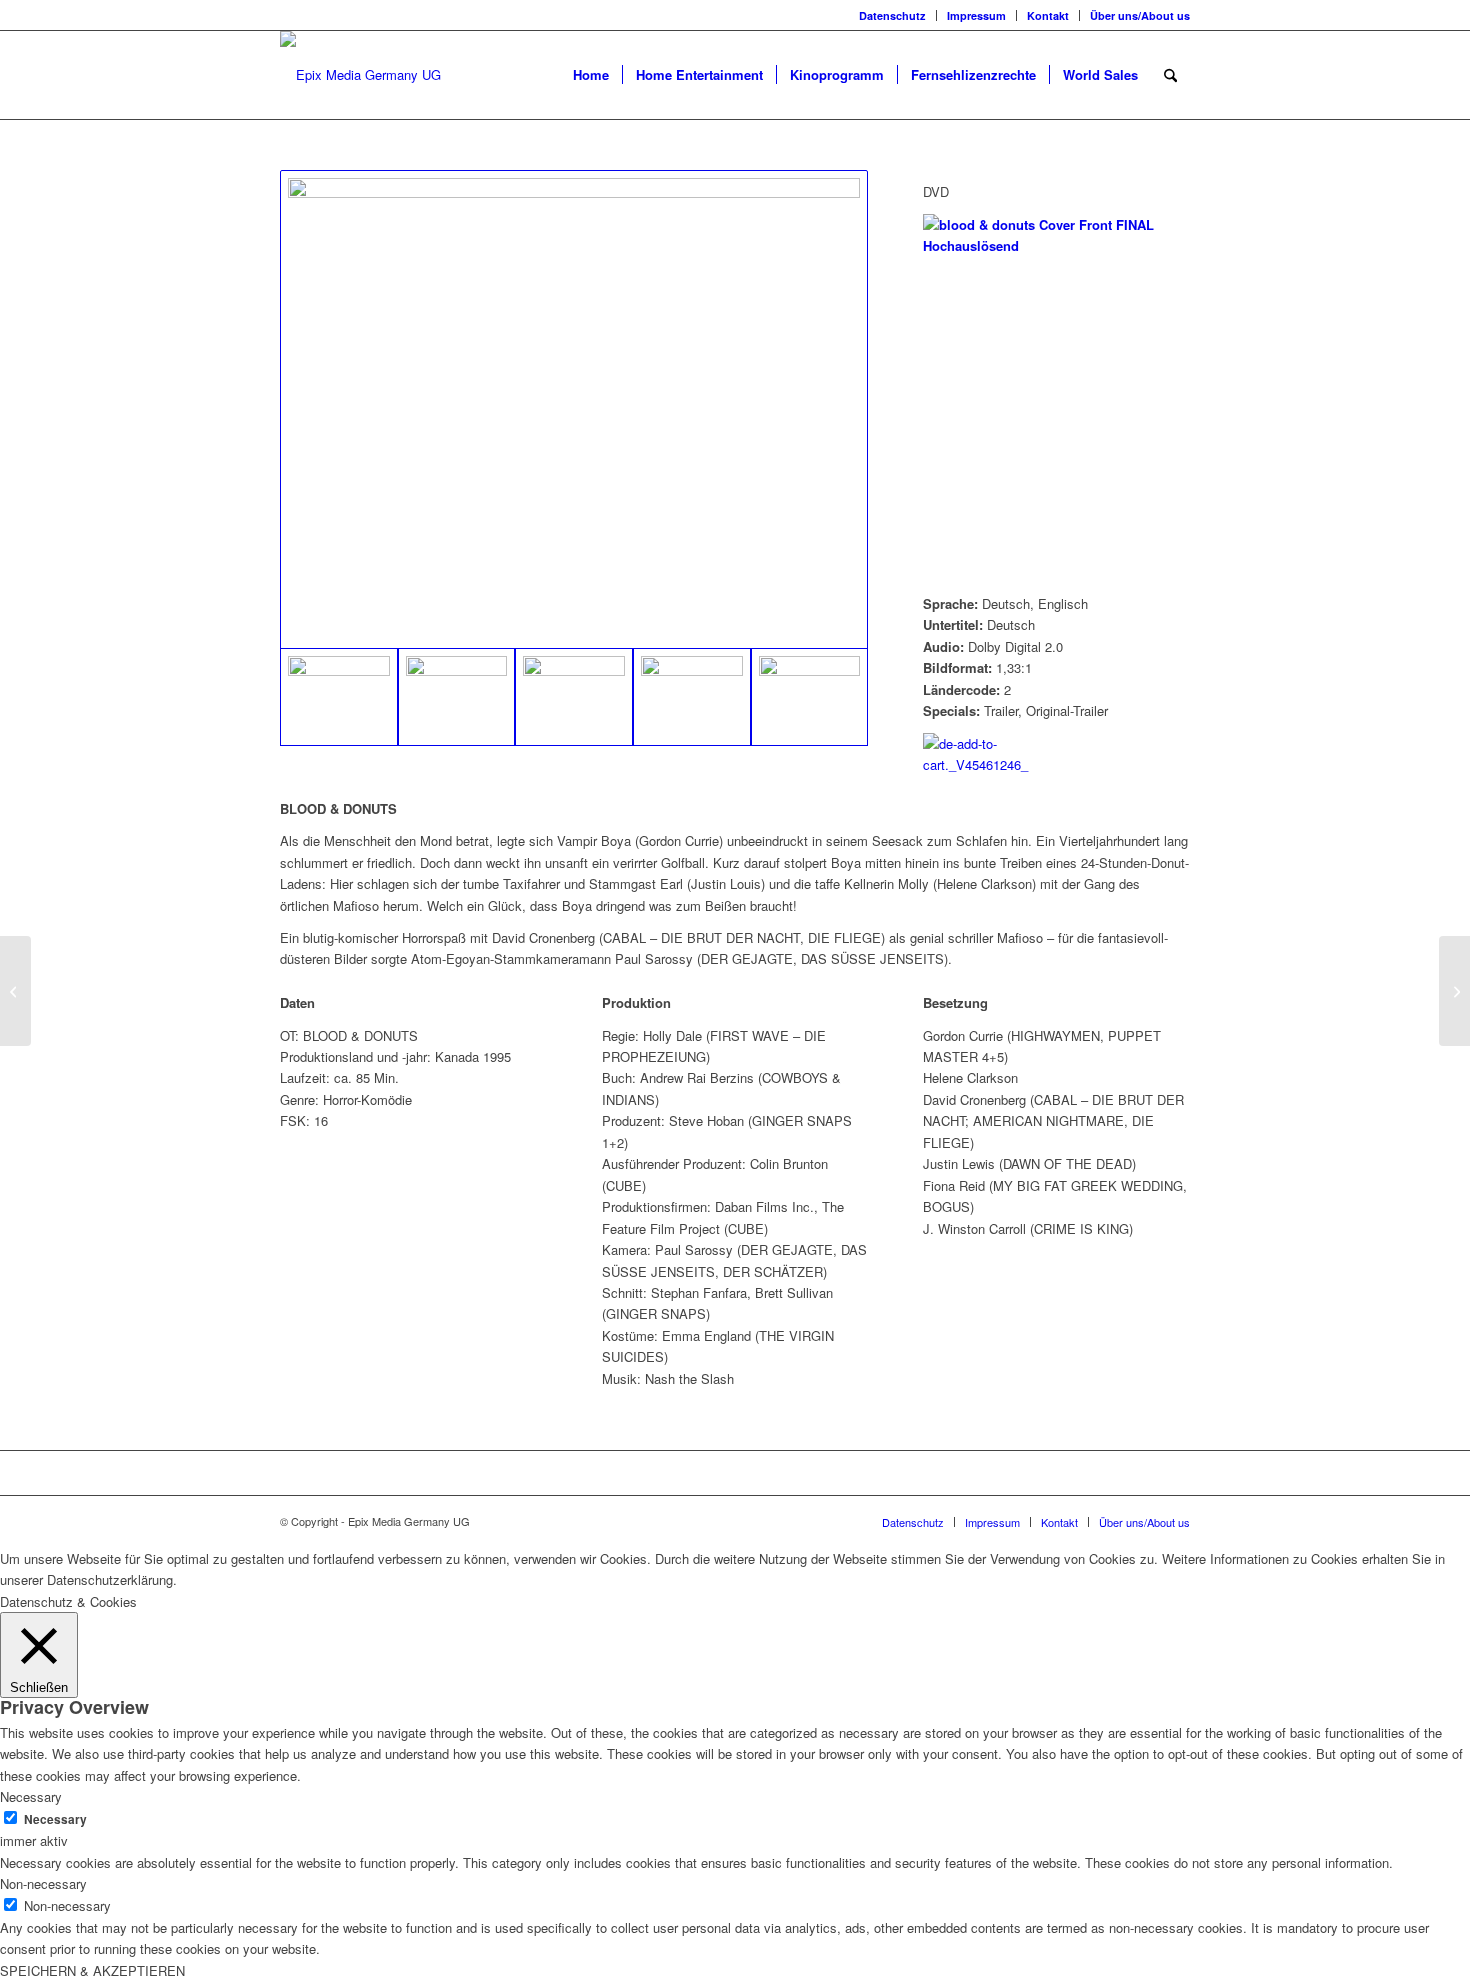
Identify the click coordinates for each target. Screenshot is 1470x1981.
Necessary (55, 1819)
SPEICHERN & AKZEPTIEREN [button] (92, 1970)
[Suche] (1170, 75)
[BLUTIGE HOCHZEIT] (1454, 991)
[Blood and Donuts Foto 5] (692, 697)
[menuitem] (893, 15)
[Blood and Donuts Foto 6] (810, 697)
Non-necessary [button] (43, 1883)
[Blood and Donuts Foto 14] (574, 409)
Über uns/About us (1140, 15)
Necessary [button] (31, 1796)
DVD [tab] (936, 191)
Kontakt (1048, 15)
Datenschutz (892, 15)
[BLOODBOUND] (15, 991)
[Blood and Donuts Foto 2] (457, 697)
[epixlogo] (360, 75)
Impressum (976, 15)
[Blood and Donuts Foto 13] (574, 697)
